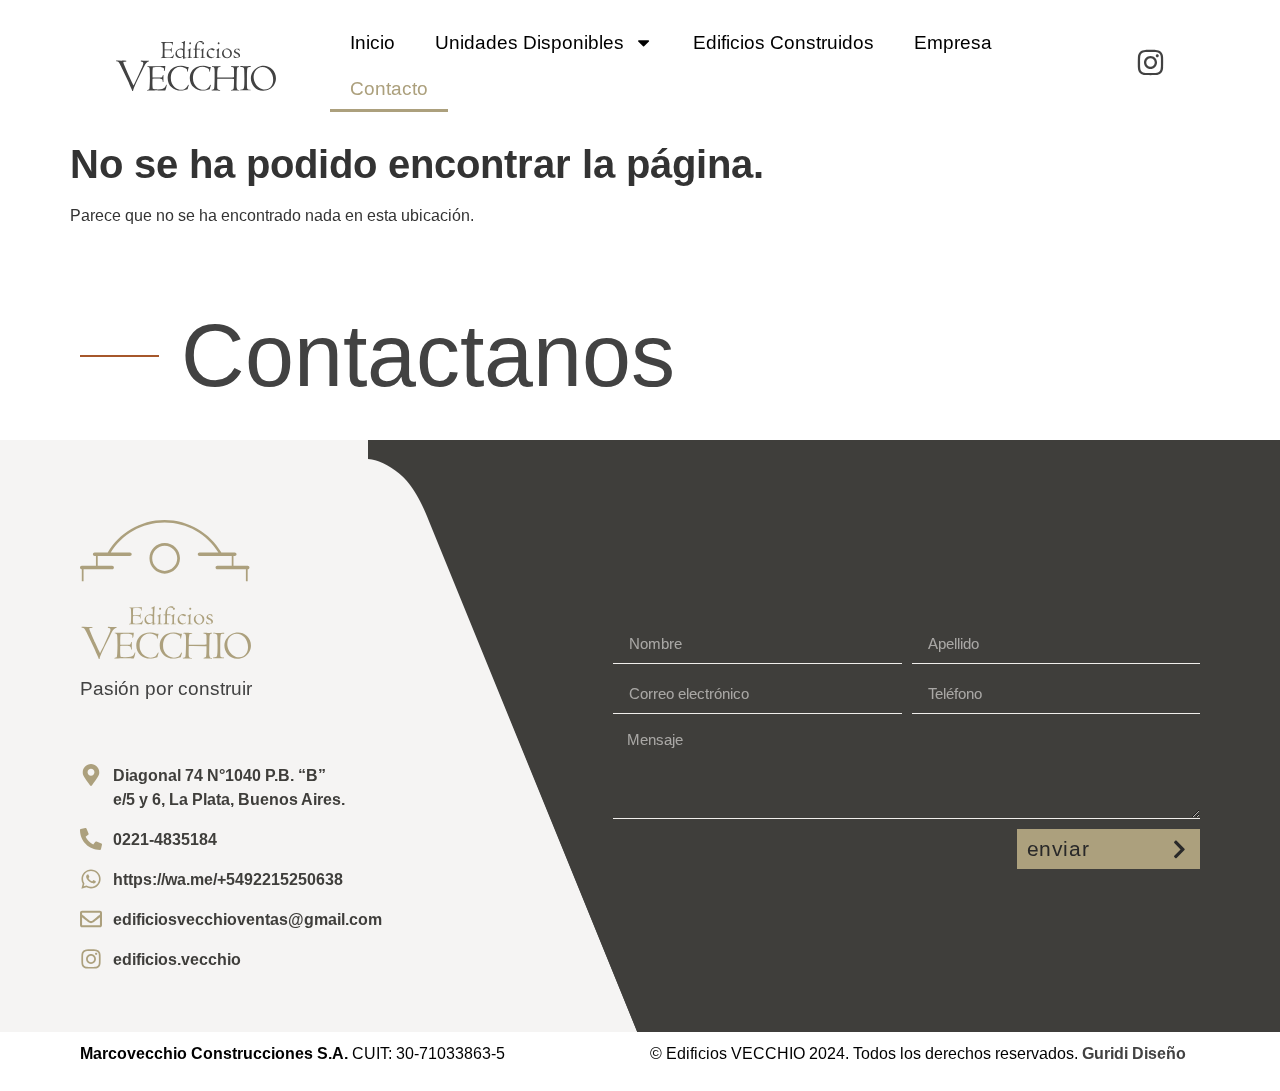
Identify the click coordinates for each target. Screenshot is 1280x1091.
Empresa (953, 42)
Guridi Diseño (1134, 1053)
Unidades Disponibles (529, 42)
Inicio (372, 42)
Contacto (389, 88)
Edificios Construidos (783, 42)
